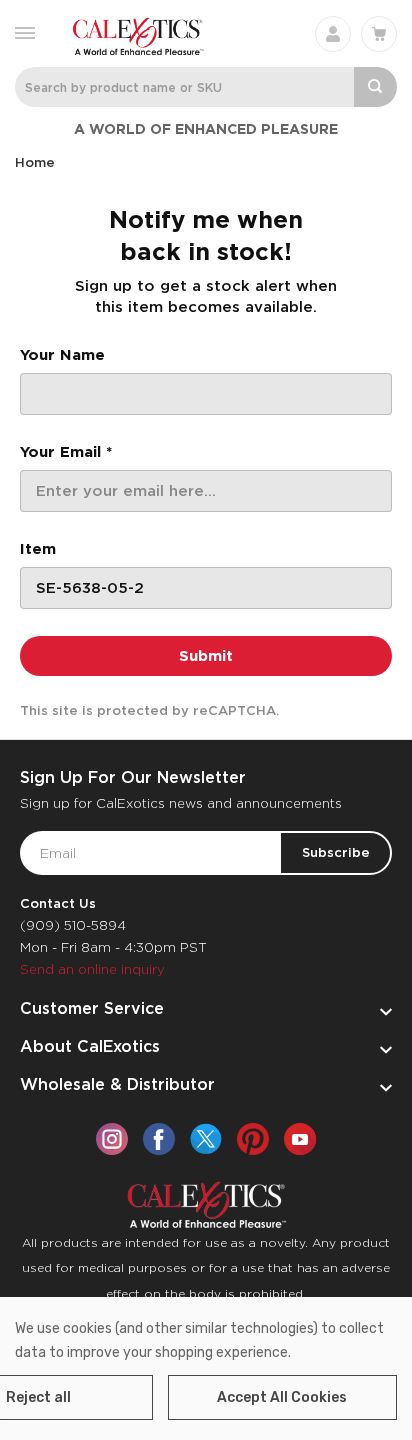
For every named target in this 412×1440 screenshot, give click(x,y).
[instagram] (112, 1139)
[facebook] (159, 1139)
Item (38, 549)
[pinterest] (253, 1139)
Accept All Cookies (282, 1397)
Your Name (62, 355)
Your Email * (66, 452)
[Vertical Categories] (25, 31)
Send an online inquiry (92, 969)
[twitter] (206, 1139)
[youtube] (300, 1139)
